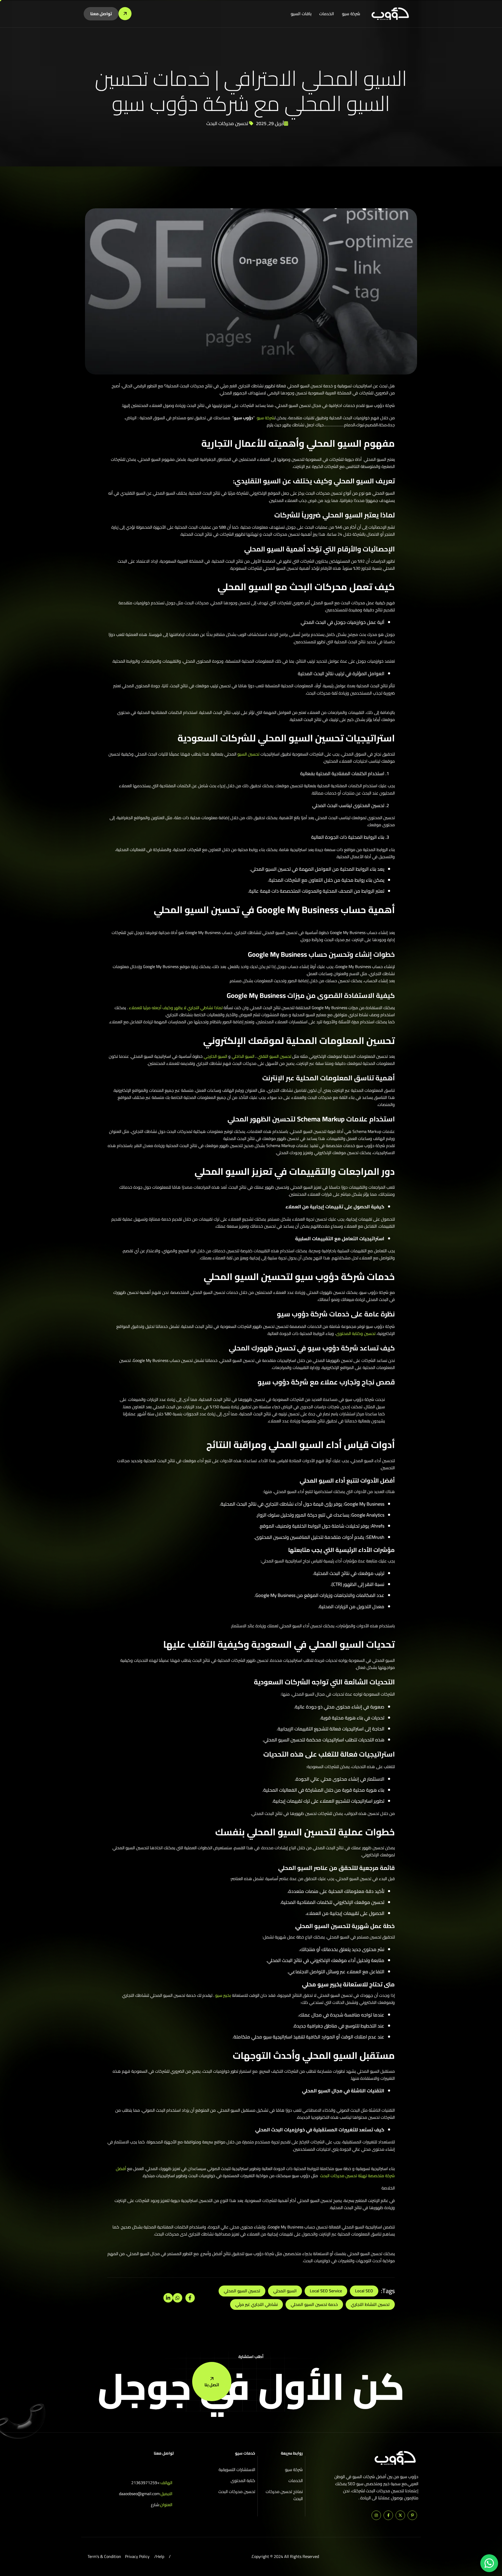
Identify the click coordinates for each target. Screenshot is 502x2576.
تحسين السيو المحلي (242, 2291)
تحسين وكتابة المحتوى (356, 1333)
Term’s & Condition (104, 2557)
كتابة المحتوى (243, 2481)
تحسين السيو (248, 754)
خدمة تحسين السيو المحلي (314, 2304)
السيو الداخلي (243, 1056)
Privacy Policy (137, 2557)
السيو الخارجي (215, 1056)
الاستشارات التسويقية (237, 2470)
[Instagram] (376, 2515)
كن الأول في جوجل (251, 2386)
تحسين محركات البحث (227, 123)
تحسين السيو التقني (274, 1056)
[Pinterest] (412, 2515)
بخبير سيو (223, 1995)
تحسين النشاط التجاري (370, 2304)
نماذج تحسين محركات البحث (284, 2495)
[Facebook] (388, 2515)
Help (160, 2557)
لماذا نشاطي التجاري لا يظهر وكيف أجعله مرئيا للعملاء (176, 1008)
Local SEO (364, 2291)
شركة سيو (351, 14)
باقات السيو (301, 14)
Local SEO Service (326, 2291)
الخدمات (327, 14)
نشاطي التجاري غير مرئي (256, 2304)
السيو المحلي (285, 2291)
